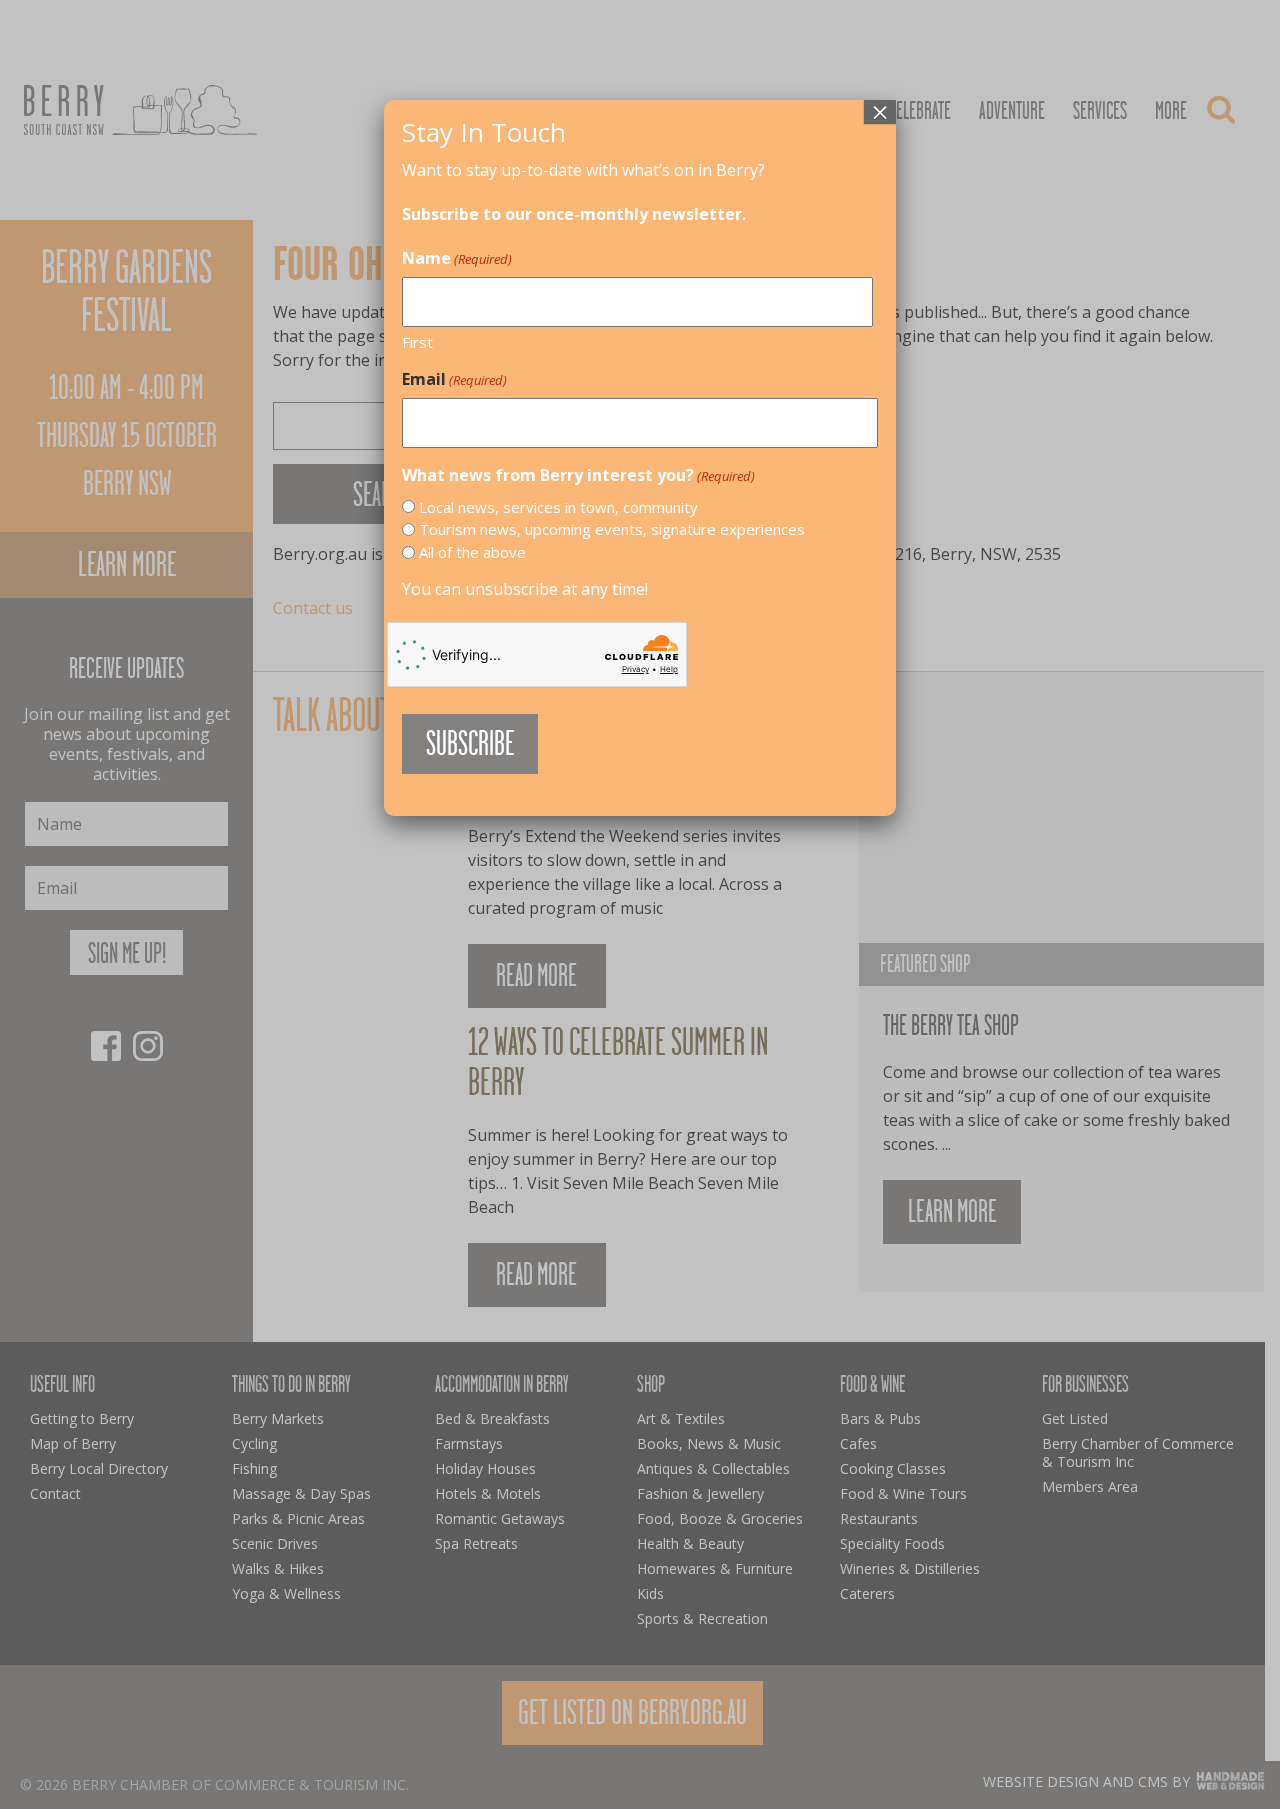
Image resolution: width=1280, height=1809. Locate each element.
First (417, 342)
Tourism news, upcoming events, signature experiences (612, 529)
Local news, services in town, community (558, 507)
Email (454, 379)
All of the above (472, 552)
